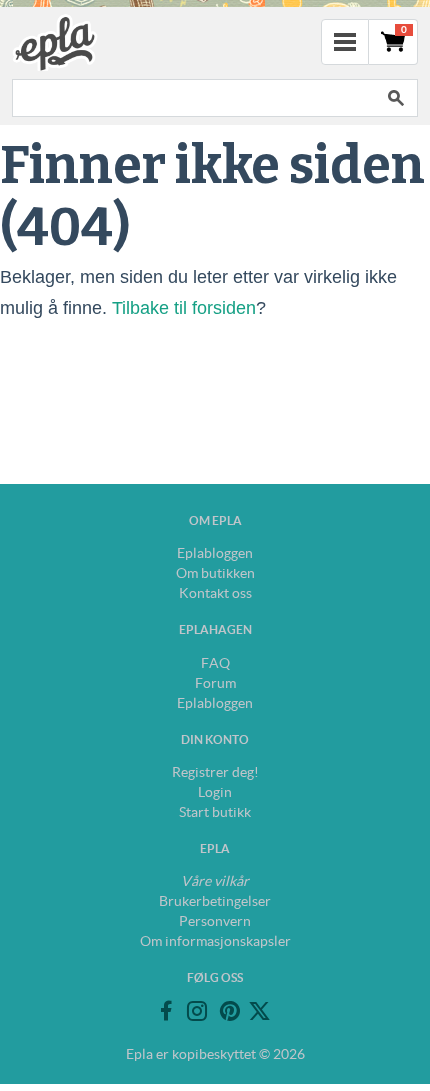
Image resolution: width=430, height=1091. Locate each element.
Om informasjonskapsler (215, 941)
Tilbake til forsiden (184, 308)
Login (215, 792)
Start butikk (215, 812)
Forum (215, 683)
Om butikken (215, 573)
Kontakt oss (215, 593)
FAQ (215, 663)
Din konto (215, 739)
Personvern (215, 921)
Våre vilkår (215, 881)
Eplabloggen (215, 553)
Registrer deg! (215, 772)
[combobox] (193, 98)
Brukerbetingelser (215, 901)
